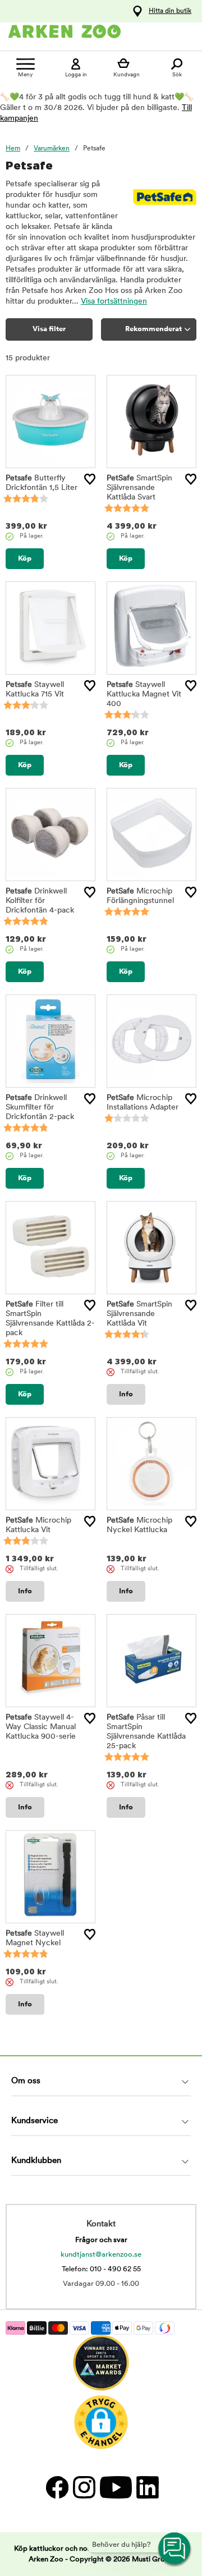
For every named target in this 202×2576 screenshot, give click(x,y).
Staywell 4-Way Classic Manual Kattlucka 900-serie (41, 1727)
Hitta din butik (170, 11)
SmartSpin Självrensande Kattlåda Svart (139, 488)
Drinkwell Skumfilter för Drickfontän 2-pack (40, 1108)
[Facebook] (57, 2487)
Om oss (26, 2081)
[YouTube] (115, 2487)
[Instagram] (84, 2487)
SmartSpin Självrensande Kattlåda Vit (139, 1314)
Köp (25, 559)
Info (126, 1394)
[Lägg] (90, 479)
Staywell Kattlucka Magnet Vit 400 (144, 695)
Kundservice (35, 2121)
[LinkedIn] (146, 2487)
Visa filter (49, 329)
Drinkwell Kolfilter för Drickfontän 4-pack (40, 901)
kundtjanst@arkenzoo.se (101, 2255)
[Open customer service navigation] (175, 2549)
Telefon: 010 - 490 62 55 (101, 2269)
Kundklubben (36, 2161)
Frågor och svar (101, 2240)
